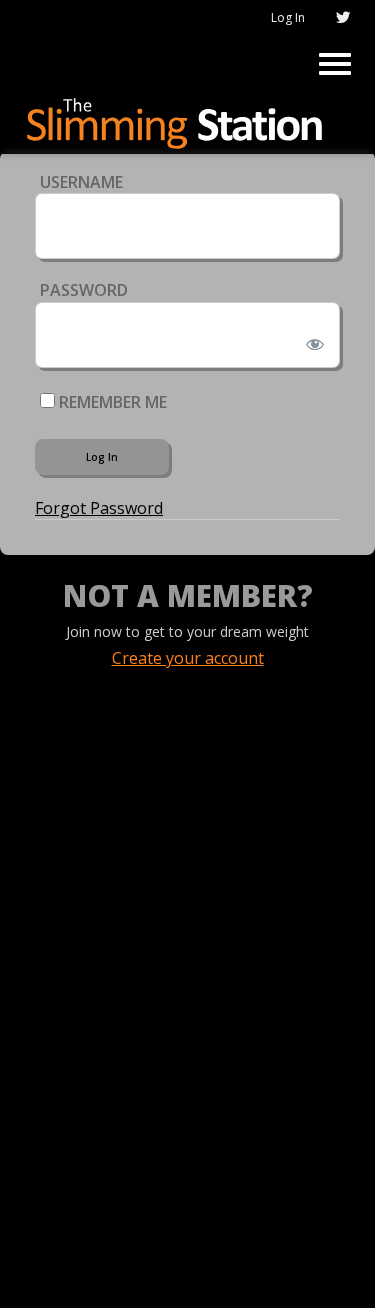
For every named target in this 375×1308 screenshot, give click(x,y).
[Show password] (311, 340)
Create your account (188, 658)
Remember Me (111, 402)
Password (84, 290)
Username (81, 182)
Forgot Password (99, 508)
